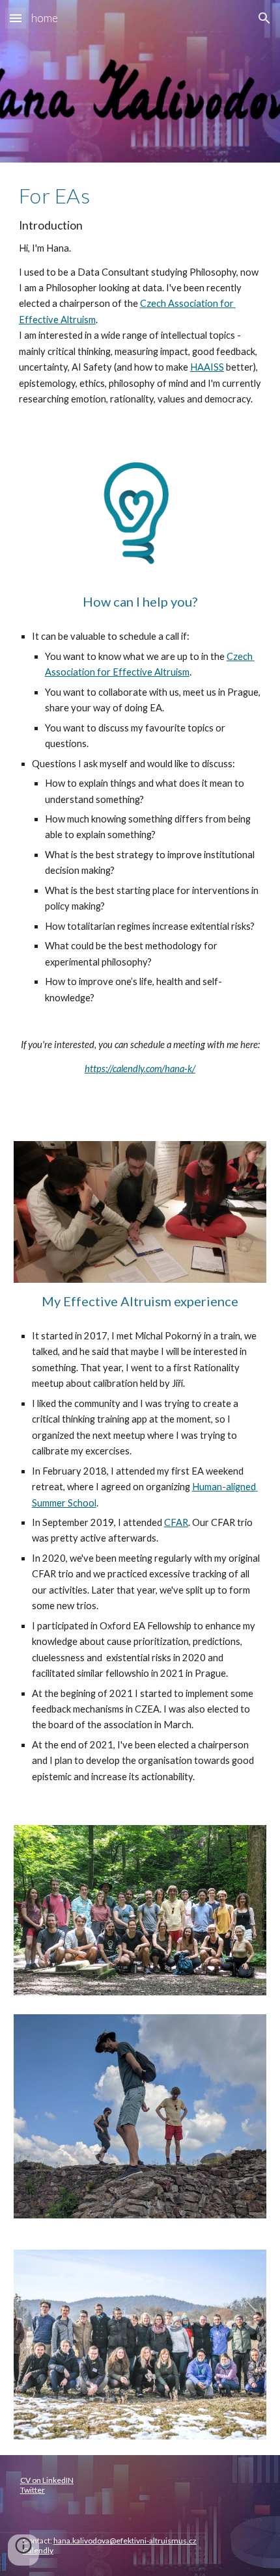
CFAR (176, 1522)
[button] (16, 18)
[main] (140, 296)
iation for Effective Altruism (130, 672)
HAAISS (207, 367)
